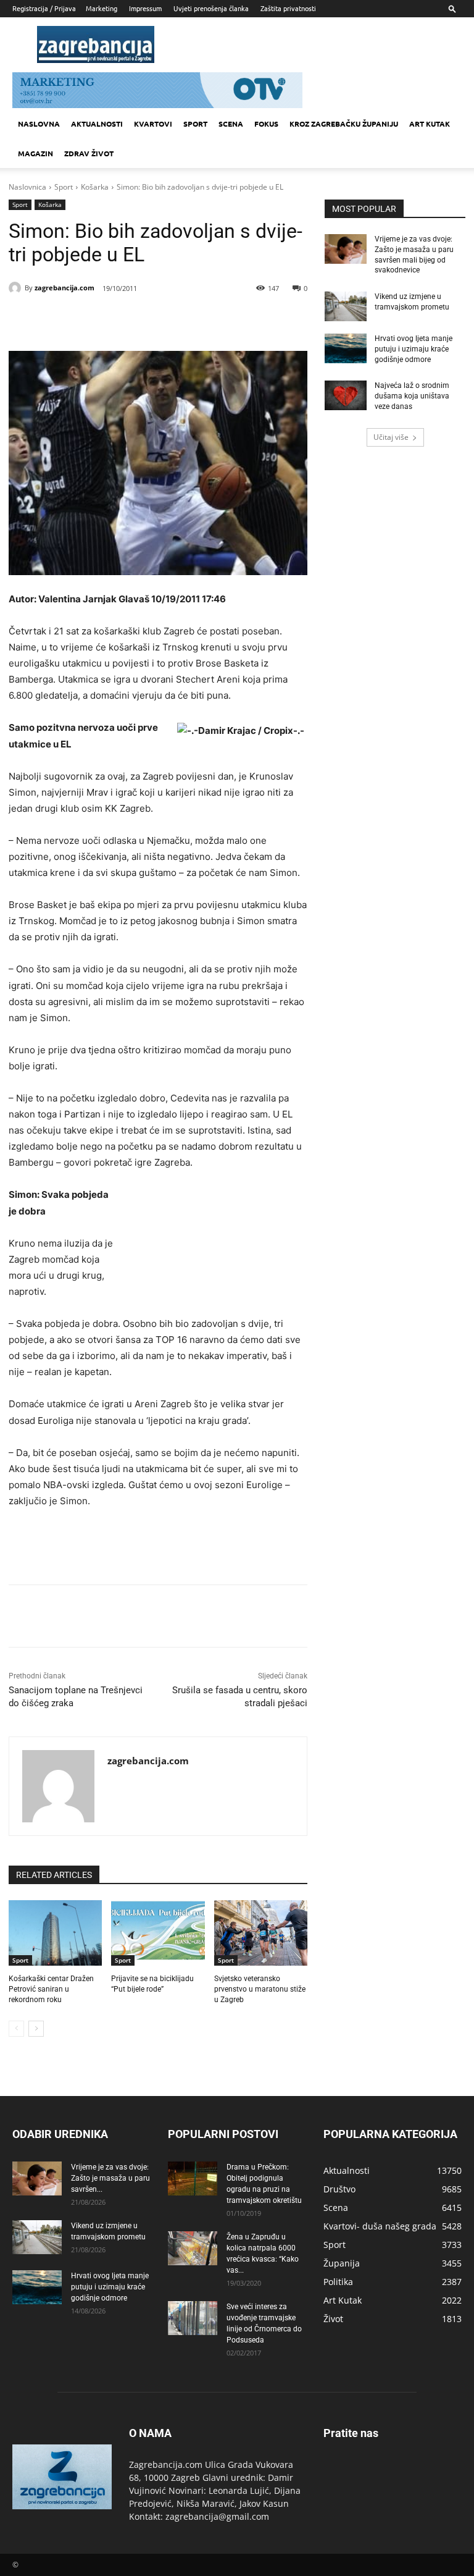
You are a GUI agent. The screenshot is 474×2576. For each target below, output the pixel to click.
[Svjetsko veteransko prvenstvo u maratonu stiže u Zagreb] (261, 1933)
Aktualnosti (97, 124)
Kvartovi (153, 124)
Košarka (95, 187)
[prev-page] (16, 2029)
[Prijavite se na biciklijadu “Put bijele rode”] (158, 1933)
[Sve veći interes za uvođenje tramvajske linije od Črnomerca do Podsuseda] (193, 2318)
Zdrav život (89, 153)
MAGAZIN (35, 153)
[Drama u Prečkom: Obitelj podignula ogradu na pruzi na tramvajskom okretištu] (193, 2178)
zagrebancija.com (64, 288)
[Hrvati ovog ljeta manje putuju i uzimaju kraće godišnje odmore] (346, 348)
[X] (120, 320)
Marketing (102, 8)
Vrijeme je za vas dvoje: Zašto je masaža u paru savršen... (110, 2178)
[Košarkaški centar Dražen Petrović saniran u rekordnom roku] (55, 1933)
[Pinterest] (148, 320)
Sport (195, 124)
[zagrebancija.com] (17, 288)
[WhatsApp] (177, 320)
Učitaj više (391, 437)
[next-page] (36, 2029)
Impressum (145, 8)
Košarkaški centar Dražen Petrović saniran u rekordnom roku (51, 1989)
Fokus (266, 124)
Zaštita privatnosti (288, 8)
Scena (231, 124)
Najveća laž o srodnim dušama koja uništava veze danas (412, 396)
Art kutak (430, 124)
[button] (452, 8)
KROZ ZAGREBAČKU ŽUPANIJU (344, 124)
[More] (206, 320)
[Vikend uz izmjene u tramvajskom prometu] (346, 306)
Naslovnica (27, 187)
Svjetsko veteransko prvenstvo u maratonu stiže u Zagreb (260, 1989)
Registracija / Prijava (44, 8)
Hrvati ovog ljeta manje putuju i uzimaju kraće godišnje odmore (414, 349)
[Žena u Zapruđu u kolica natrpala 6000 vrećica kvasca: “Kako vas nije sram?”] (193, 2248)
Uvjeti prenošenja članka (211, 8)
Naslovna (39, 124)
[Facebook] (91, 320)
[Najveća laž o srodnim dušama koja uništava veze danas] (346, 395)
